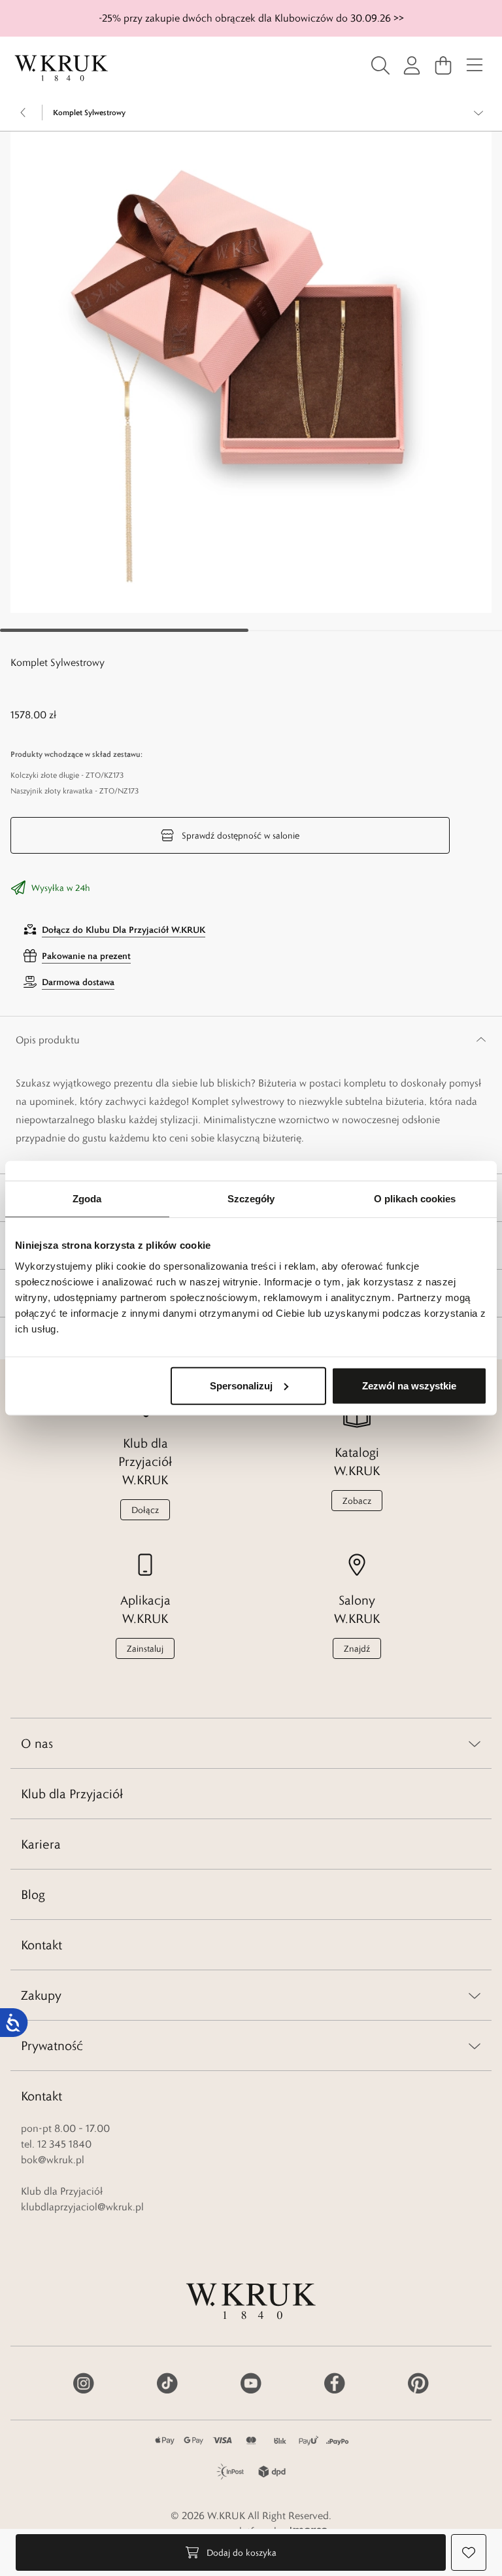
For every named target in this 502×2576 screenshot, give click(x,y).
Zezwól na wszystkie (409, 1385)
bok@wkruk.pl (53, 2160)
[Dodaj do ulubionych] (469, 2552)
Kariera (41, 1844)
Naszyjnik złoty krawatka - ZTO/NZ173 (75, 791)
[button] (251, 372)
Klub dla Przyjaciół (72, 1794)
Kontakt (42, 1945)
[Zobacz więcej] (478, 113)
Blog (33, 1894)
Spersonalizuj (241, 1385)
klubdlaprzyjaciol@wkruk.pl (82, 2207)
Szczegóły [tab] (251, 1199)
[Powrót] (24, 113)
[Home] (61, 68)
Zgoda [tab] (87, 1199)
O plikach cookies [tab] (415, 1199)
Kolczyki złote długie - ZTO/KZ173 (67, 775)
